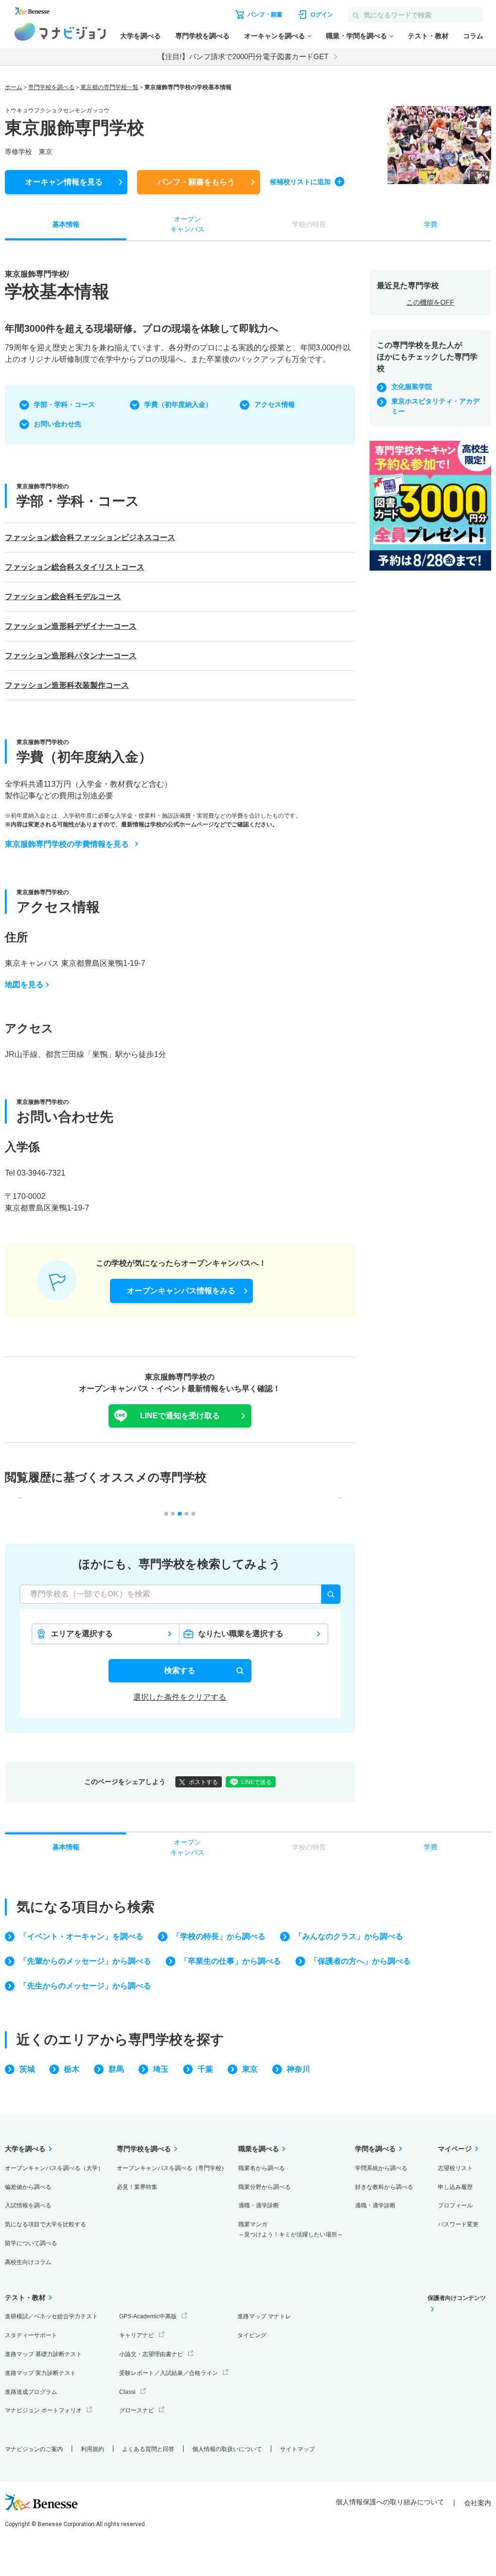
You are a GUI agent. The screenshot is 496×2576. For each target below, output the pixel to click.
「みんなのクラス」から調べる (349, 1936)
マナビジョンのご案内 (34, 2449)
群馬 (116, 2069)
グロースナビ (137, 2410)
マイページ (455, 2149)
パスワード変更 (458, 2224)
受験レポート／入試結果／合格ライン (169, 2373)
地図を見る (24, 985)
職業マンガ (291, 2229)
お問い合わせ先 (58, 424)
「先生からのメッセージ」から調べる (85, 1986)
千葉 (205, 2069)
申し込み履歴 (455, 2187)
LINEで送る (256, 1782)
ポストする (203, 1782)
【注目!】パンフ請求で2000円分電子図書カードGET (243, 56)
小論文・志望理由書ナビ (151, 2354)
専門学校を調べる (202, 36)
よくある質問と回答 (148, 2449)
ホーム (14, 87)
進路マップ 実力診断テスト (40, 2373)
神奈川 (298, 2069)
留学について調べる (31, 2243)
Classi (127, 2392)
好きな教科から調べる (384, 2187)
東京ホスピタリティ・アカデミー (435, 406)
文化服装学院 (412, 387)
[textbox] (180, 1594)
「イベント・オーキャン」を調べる (81, 1936)
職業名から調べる (262, 2168)
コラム (473, 36)
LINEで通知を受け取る (180, 1416)
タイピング (252, 2335)
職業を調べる (259, 2149)
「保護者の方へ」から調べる (360, 1961)
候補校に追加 (300, 182)
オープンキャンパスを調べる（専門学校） (172, 2168)
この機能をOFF (430, 302)
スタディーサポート (31, 2335)
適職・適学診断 (259, 2205)
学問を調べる (375, 2149)
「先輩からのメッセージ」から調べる (85, 1961)
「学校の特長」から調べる (219, 1936)
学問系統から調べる (381, 2168)
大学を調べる (140, 36)
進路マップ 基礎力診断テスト (43, 2354)
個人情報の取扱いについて (227, 2449)
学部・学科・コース (64, 404)
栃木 (72, 2069)
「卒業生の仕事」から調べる (231, 1961)
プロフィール (455, 2205)
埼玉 (161, 2069)
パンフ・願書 (196, 182)
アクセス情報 (275, 404)
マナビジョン (60, 32)
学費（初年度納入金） (178, 404)
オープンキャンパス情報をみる (181, 1291)
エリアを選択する (82, 1634)
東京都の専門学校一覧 (109, 87)
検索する (180, 1670)
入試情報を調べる (28, 2205)
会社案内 (478, 2503)
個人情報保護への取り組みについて (390, 2502)
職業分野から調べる (264, 2187)
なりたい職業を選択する (241, 1634)
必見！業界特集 (137, 2187)
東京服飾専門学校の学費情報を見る (67, 844)
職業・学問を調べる (356, 36)
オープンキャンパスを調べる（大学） (54, 2168)
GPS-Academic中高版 (148, 2316)
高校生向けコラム (28, 2262)
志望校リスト (455, 2168)
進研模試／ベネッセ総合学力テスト (51, 2316)
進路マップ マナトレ (264, 2316)
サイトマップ (297, 2449)
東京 (250, 2069)
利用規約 (93, 2449)
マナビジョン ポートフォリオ (43, 2410)
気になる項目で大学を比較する (46, 2224)
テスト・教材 (428, 36)
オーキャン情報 (64, 182)
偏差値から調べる (28, 2187)
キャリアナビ (137, 2335)
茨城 (27, 2069)
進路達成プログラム (31, 2392)
